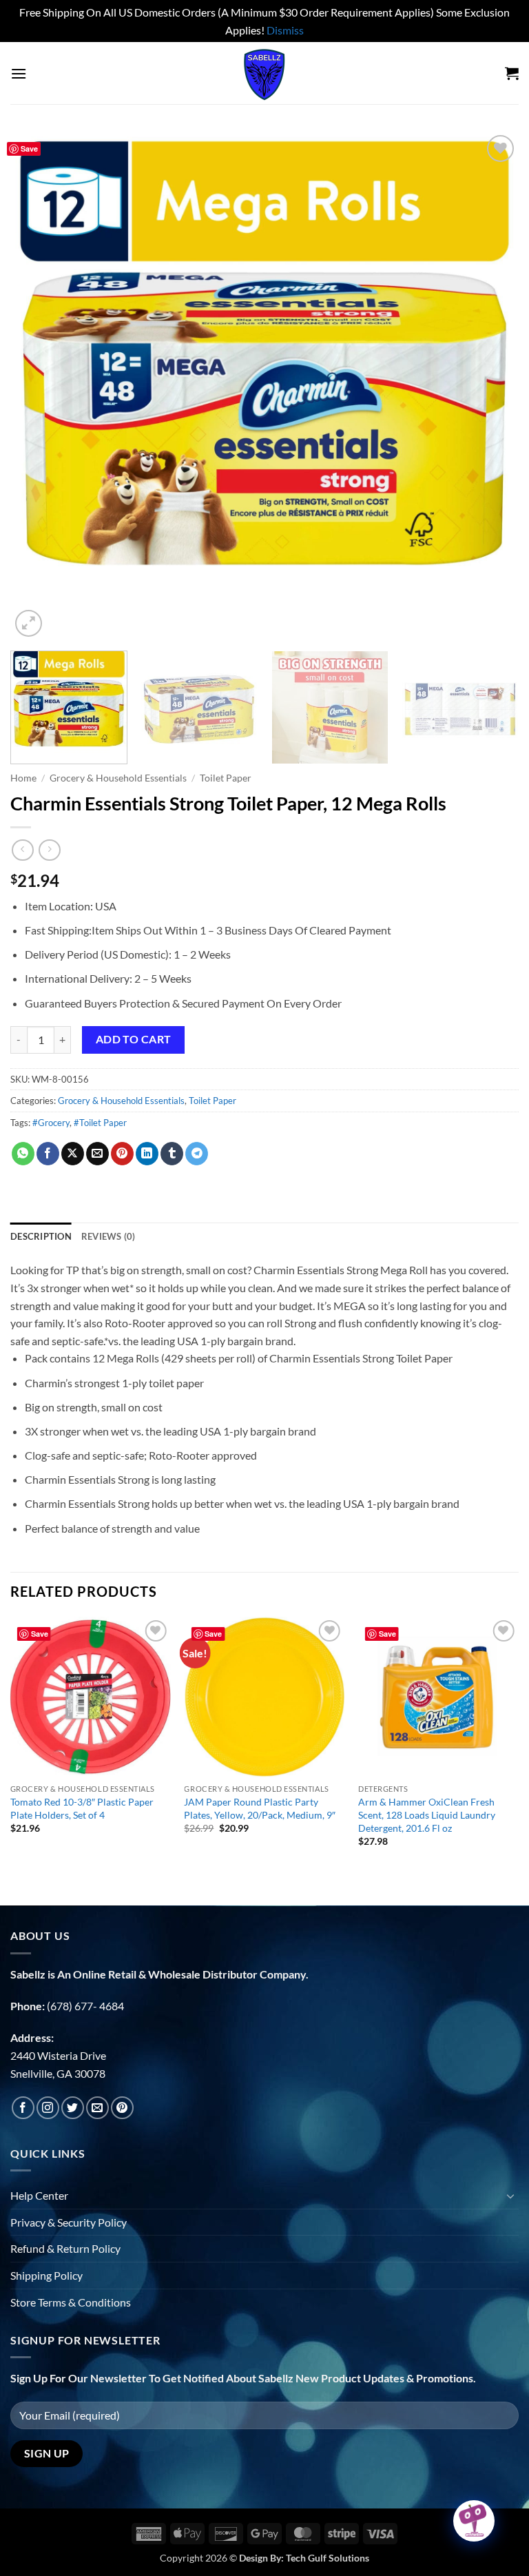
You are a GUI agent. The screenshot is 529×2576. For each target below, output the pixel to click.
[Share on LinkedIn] (147, 1154)
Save (29, 149)
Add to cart (134, 1039)
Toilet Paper (226, 778)
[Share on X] (73, 1154)
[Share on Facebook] (48, 1154)
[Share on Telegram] (197, 1154)
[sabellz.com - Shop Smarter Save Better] (264, 73)
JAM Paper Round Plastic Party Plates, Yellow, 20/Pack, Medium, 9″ (260, 1808)
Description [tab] (41, 1236)
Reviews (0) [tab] (108, 1236)
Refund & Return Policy (65, 2248)
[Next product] (22, 850)
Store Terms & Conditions (71, 2302)
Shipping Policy (46, 2275)
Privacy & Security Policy (69, 2222)
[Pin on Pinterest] (122, 1154)
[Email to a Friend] (97, 1154)
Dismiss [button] (285, 30)
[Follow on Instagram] (48, 2108)
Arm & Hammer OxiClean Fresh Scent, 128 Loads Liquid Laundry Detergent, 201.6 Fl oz (427, 1815)
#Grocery (51, 1123)
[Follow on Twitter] (73, 2108)
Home (23, 778)
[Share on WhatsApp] (23, 1154)
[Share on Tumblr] (172, 1154)
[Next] (491, 386)
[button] (19, 73)
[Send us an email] (97, 2108)
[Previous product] (49, 850)
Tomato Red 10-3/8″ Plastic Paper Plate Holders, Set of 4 (82, 1808)
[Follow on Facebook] (23, 2108)
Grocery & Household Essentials (118, 778)
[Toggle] (510, 2196)
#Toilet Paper (100, 1123)
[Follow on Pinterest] (122, 2108)
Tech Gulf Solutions (328, 2558)
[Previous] (38, 386)
